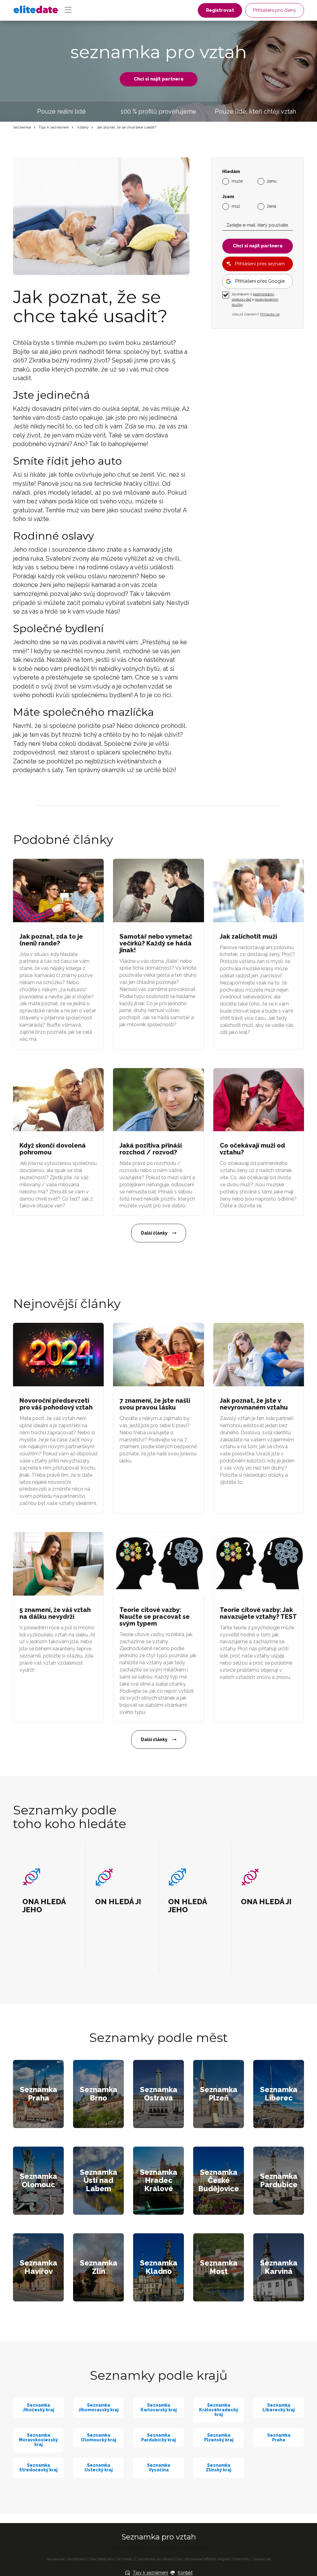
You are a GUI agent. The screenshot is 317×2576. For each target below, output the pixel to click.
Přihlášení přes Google (260, 281)
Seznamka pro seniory (156, 2559)
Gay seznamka (189, 2559)
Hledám (231, 172)
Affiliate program (217, 2559)
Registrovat (220, 10)
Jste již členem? (256, 314)
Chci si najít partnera (159, 79)
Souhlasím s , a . (255, 299)
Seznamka (22, 127)
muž (236, 206)
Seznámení (77, 2559)
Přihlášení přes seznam (260, 264)
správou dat (241, 299)
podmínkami (263, 294)
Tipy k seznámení (54, 127)
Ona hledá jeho (102, 2559)
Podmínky (242, 2559)
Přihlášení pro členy (275, 10)
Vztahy (83, 127)
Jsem (228, 197)
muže (237, 181)
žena (271, 206)
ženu (272, 181)
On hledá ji (126, 2559)
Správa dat (262, 2559)
